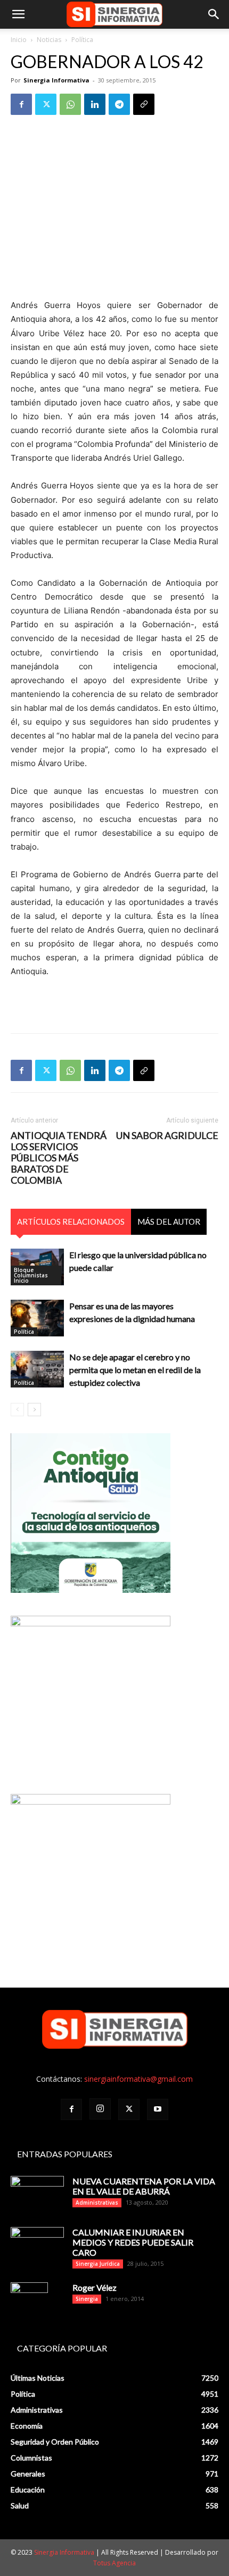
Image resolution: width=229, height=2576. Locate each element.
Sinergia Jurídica (98, 2264)
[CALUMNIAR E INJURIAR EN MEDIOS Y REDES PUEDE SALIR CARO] (37, 2244)
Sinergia (87, 2299)
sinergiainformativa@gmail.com (138, 2079)
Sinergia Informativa (56, 80)
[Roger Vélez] (29, 2301)
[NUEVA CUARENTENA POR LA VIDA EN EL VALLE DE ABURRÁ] (37, 2195)
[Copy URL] (144, 104)
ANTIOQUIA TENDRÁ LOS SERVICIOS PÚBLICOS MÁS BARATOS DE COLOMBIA (59, 1158)
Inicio (19, 40)
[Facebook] (21, 104)
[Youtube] (158, 2109)
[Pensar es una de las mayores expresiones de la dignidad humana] (37, 1318)
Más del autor (169, 1221)
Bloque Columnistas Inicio (31, 1275)
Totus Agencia (114, 2563)
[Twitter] (46, 104)
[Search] (214, 14)
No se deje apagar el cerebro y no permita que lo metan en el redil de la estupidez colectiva (135, 1370)
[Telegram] (119, 104)
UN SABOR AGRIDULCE (167, 1136)
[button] (18, 14)
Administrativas (97, 2203)
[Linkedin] (95, 104)
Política (82, 40)
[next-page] (34, 1410)
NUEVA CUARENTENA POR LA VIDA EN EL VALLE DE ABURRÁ (144, 2186)
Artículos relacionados (71, 1221)
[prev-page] (17, 1410)
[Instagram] (100, 2109)
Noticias (49, 40)
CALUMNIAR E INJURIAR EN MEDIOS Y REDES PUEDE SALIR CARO (133, 2242)
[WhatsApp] (70, 104)
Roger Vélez (95, 2287)
